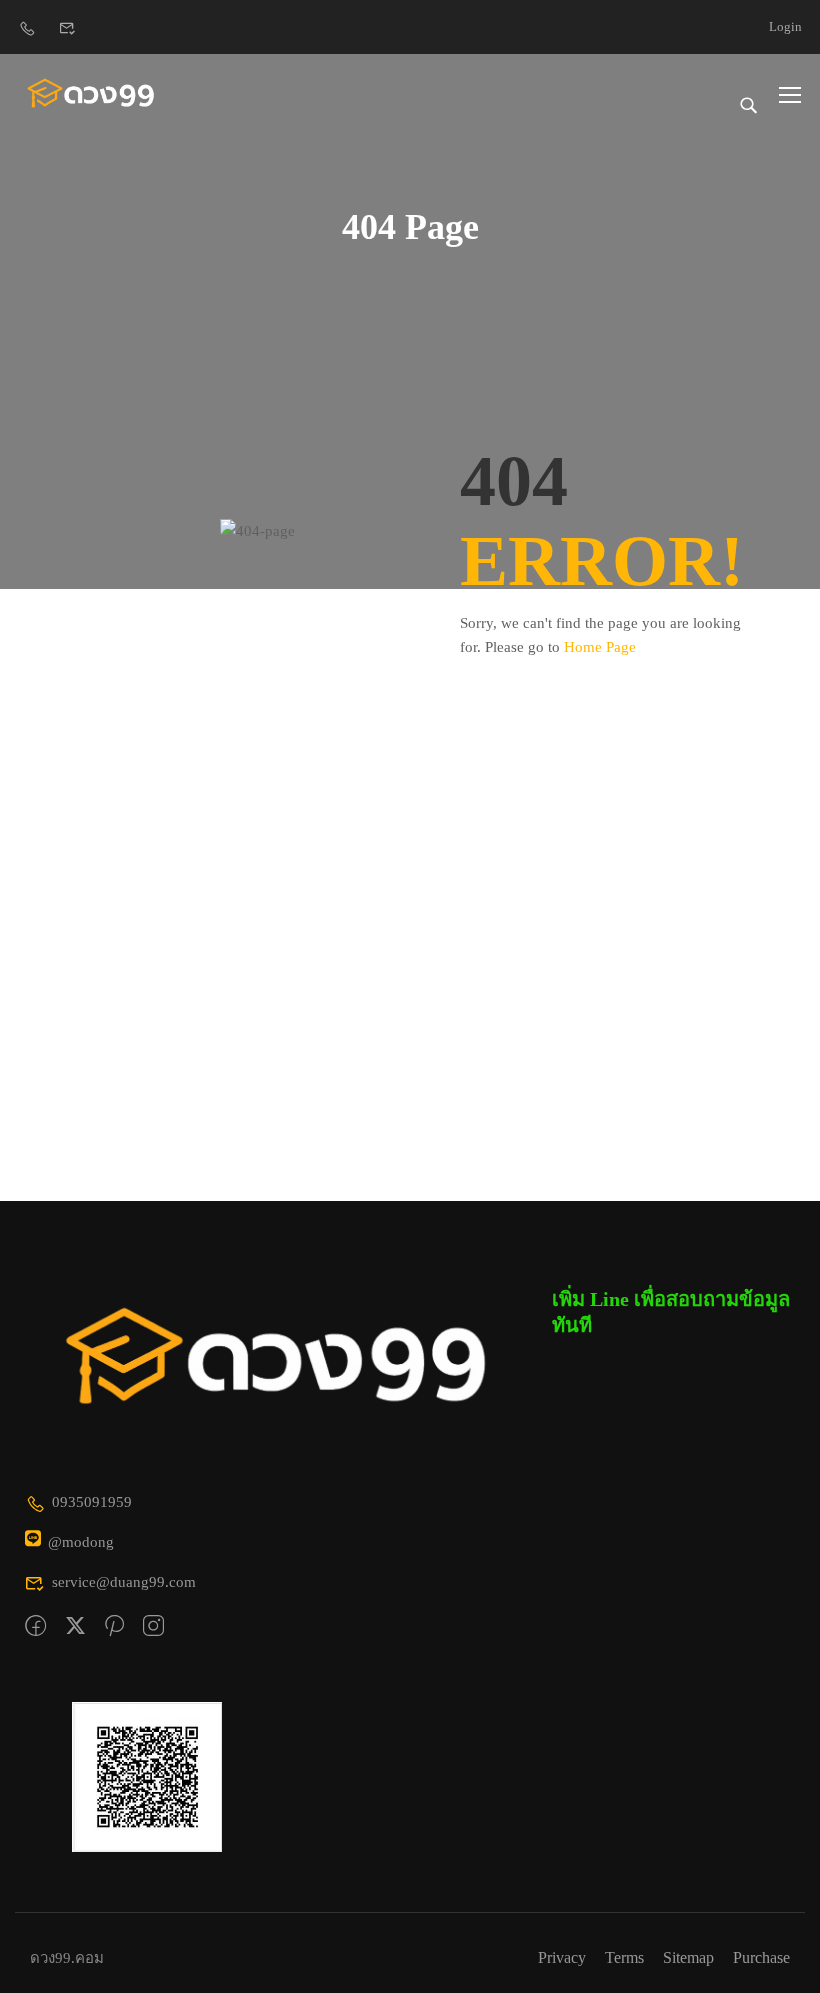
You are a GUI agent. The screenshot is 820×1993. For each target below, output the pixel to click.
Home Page (600, 647)
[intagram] (153, 1627)
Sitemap (688, 1957)
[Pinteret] (114, 1627)
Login (785, 26)
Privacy (562, 1957)
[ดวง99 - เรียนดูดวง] (91, 94)
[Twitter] (75, 1627)
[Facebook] (35, 1627)
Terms (624, 1957)
